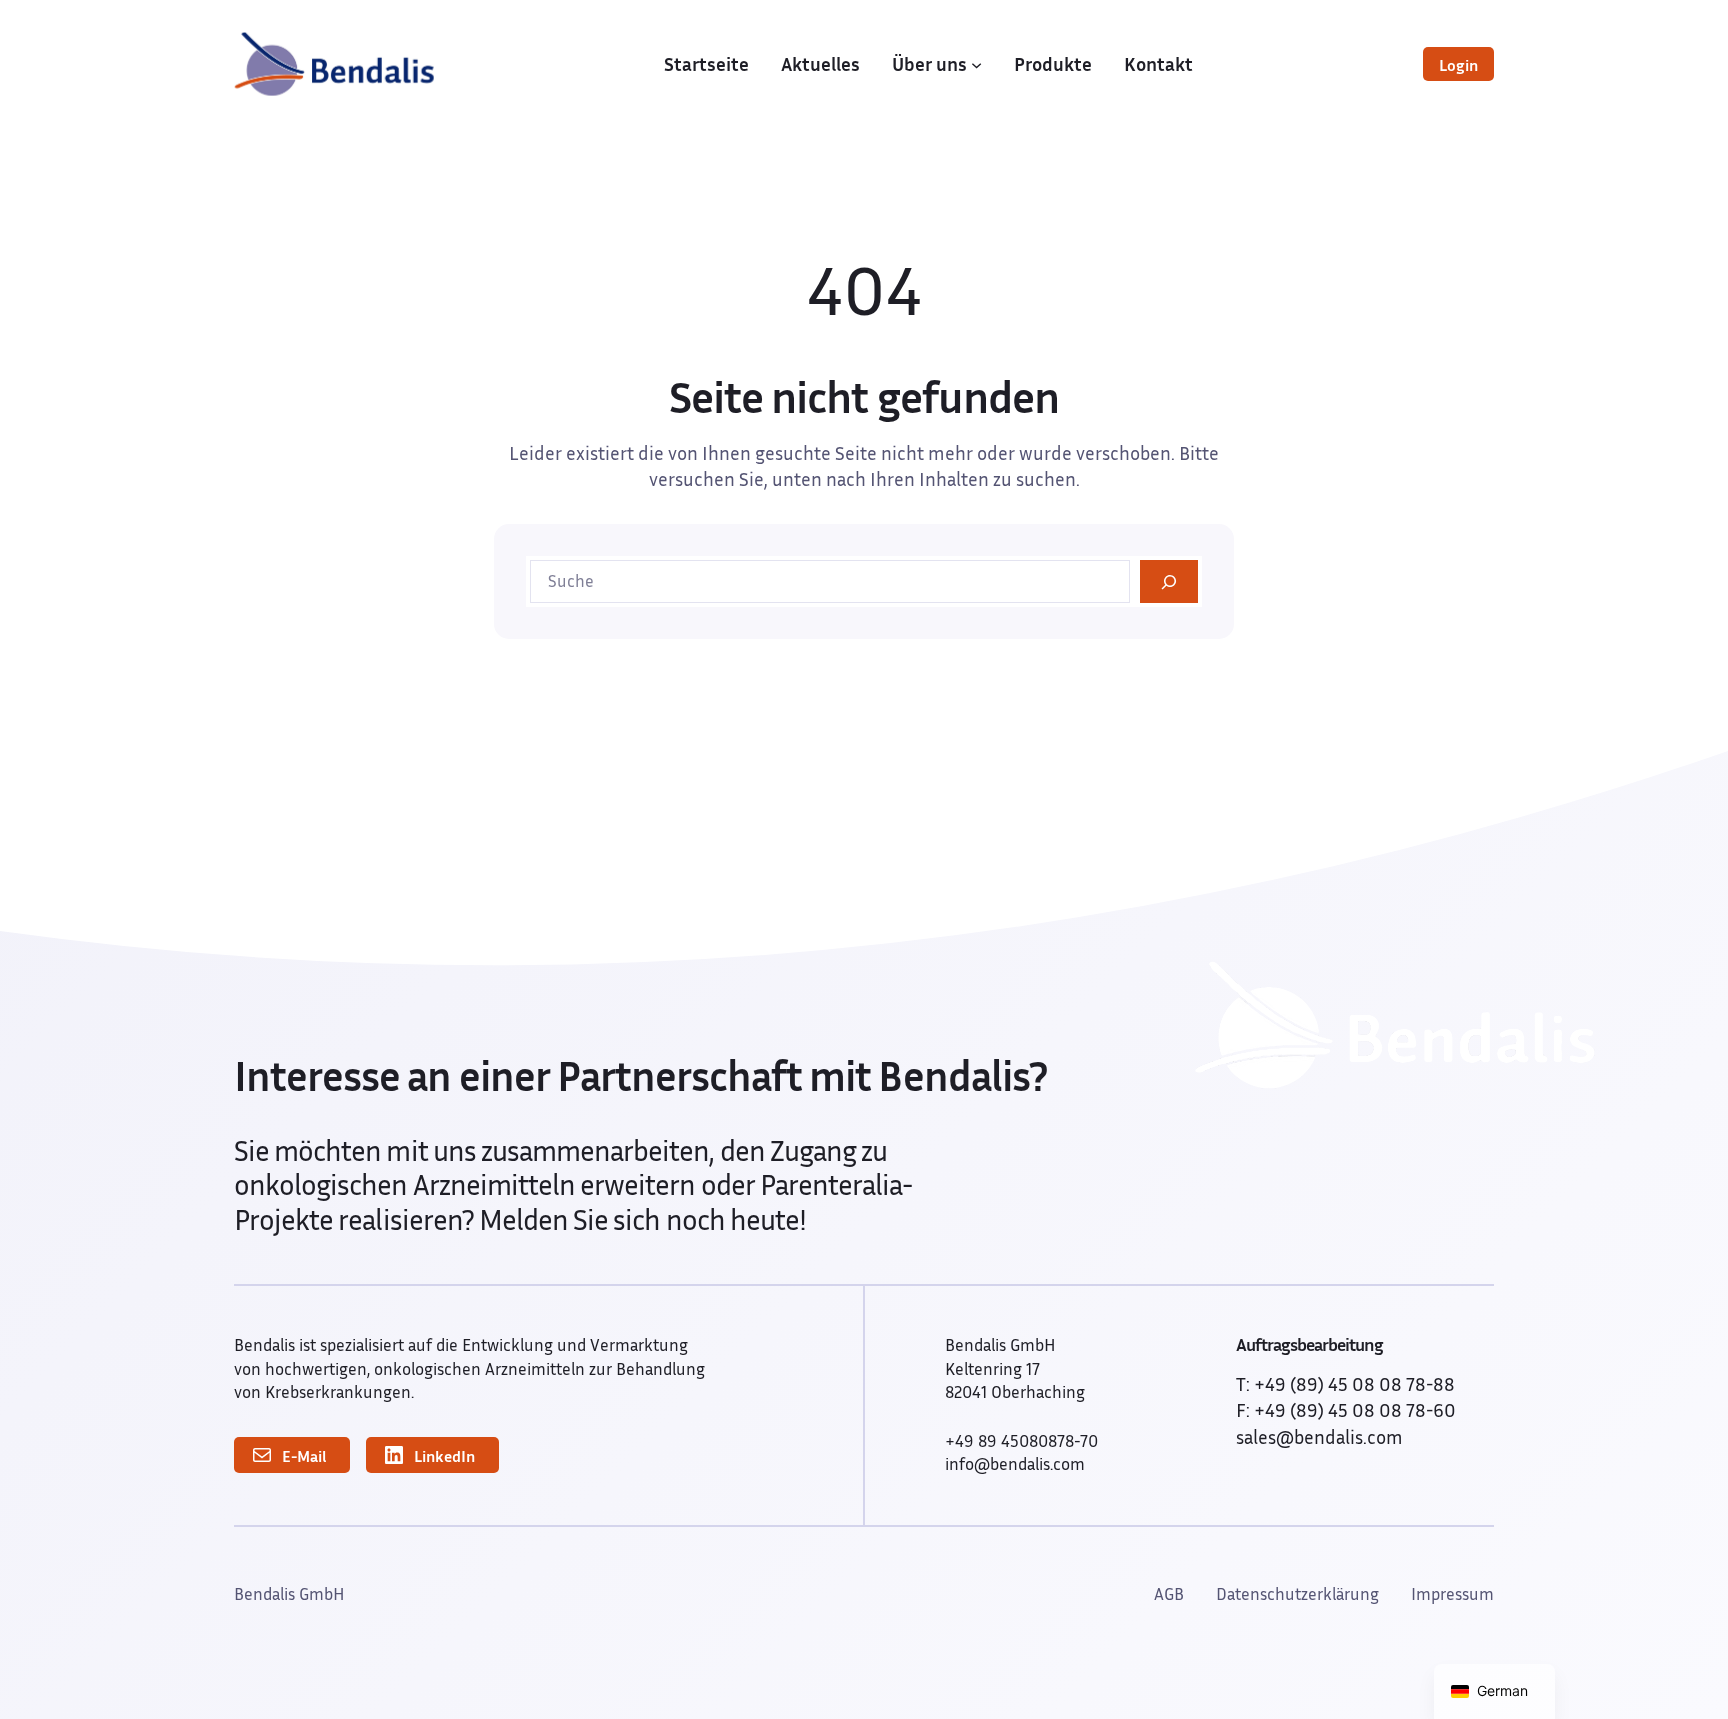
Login (1458, 65)
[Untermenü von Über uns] (976, 63)
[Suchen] (1169, 581)
